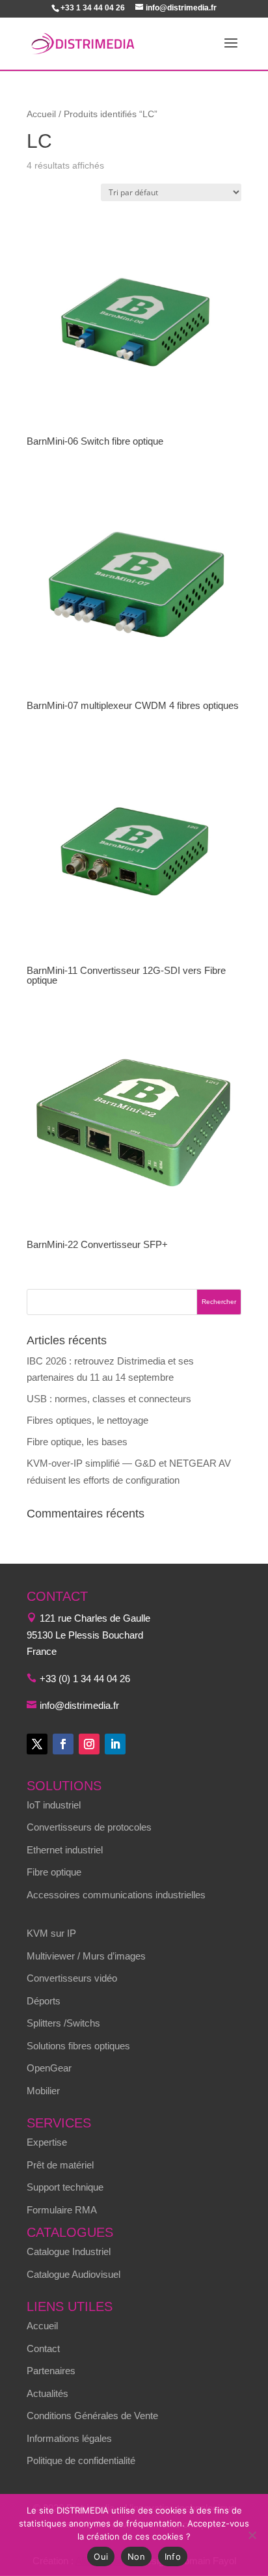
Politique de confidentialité (81, 2460)
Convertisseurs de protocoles (89, 1827)
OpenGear (49, 2068)
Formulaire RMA (62, 2210)
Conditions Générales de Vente (92, 2416)
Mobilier (43, 2091)
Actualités (47, 2393)
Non (136, 2556)
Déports (44, 2001)
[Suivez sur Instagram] (89, 1744)
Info (173, 2556)
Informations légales (69, 2438)
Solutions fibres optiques (78, 2046)
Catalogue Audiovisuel (74, 2274)
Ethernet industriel (65, 1850)
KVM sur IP (51, 1933)
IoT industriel (54, 1805)
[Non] (252, 2535)
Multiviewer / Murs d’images (86, 1956)
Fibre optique (54, 1872)
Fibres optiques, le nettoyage (87, 1420)
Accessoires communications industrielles (116, 1895)
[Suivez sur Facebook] (63, 1744)
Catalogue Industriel (69, 2251)
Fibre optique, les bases (77, 1442)
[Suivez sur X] (37, 1744)
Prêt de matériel (60, 2165)
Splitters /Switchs (63, 2023)
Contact (43, 2348)
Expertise (47, 2142)
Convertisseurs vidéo (72, 1978)
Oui (101, 2556)
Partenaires (51, 2371)
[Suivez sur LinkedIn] (115, 1744)
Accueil (41, 114)
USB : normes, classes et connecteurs (109, 1399)
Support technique (65, 2187)
